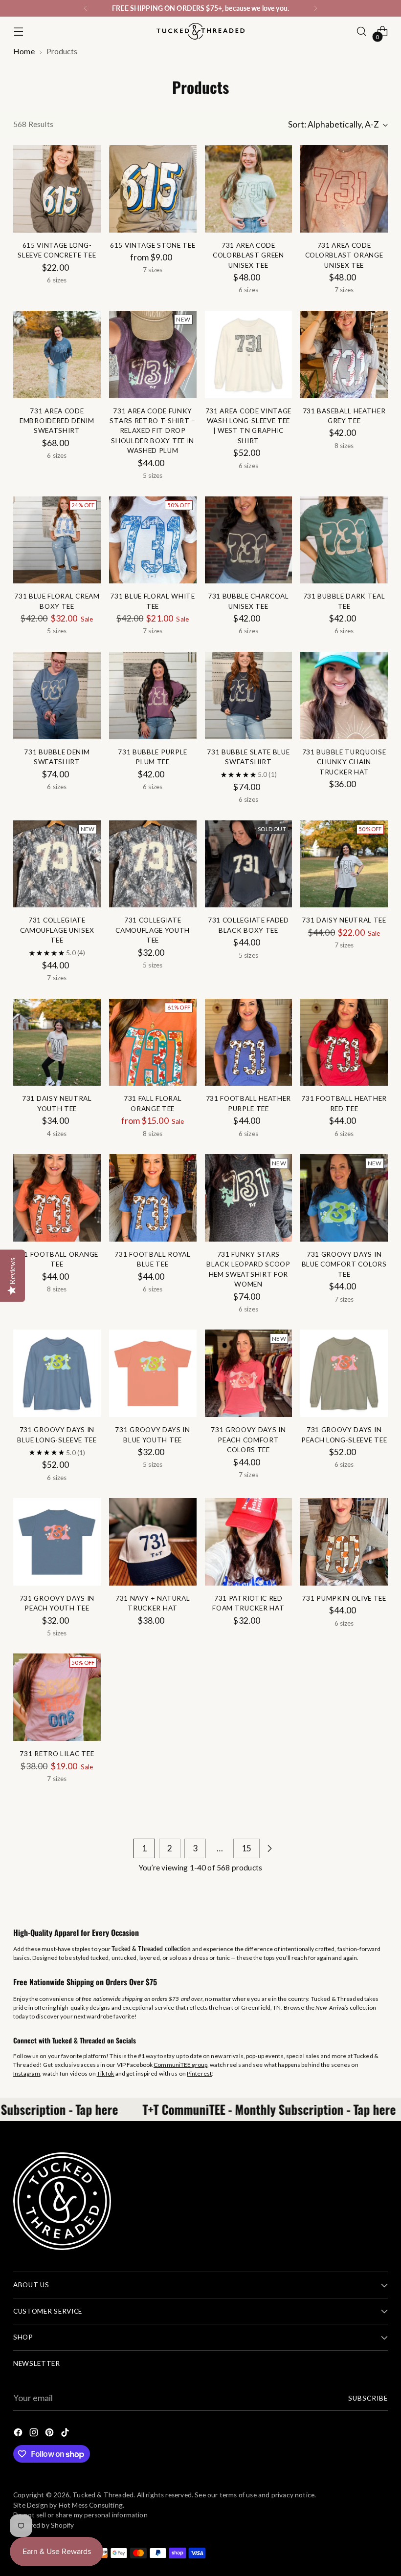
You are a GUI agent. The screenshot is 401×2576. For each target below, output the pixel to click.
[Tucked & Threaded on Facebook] (19, 2434)
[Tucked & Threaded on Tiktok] (66, 2434)
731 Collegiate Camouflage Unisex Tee (57, 930)
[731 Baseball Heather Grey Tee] (344, 354)
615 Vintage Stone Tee (153, 245)
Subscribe (368, 2398)
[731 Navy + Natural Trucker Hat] (153, 1542)
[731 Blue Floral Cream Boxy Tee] (57, 540)
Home (24, 51)
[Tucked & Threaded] (200, 31)
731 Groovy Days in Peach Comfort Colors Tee (248, 1440)
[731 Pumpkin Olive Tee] (344, 1542)
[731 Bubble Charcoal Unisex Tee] (249, 540)
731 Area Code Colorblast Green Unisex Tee (248, 255)
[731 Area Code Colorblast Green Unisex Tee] (249, 189)
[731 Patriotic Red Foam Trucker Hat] (249, 1542)
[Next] (315, 8)
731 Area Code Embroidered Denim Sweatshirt (57, 421)
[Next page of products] (269, 1848)
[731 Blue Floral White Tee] (153, 540)
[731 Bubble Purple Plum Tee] (153, 696)
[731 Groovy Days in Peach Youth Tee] (57, 1542)
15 (246, 1848)
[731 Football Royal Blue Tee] (153, 1198)
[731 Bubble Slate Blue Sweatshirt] (249, 696)
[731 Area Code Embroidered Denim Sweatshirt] (57, 354)
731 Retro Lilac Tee (57, 1754)
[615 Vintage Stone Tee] (153, 189)
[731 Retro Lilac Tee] (57, 1697)
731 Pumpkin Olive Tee (344, 1598)
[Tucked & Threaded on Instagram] (35, 2434)
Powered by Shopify (44, 2525)
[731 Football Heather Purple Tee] (249, 1042)
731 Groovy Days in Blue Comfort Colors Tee (344, 1264)
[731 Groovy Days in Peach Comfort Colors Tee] (249, 1373)
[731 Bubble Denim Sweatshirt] (57, 696)
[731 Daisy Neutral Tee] (344, 864)
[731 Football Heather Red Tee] (344, 1042)
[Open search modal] (362, 32)
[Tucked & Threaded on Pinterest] (50, 2434)
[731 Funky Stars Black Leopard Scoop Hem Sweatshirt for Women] (249, 1198)
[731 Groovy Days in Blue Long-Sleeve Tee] (57, 1373)
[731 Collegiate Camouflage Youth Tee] (153, 864)
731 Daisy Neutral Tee (344, 920)
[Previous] (86, 8)
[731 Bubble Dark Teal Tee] (344, 540)
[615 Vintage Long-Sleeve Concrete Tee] (57, 189)
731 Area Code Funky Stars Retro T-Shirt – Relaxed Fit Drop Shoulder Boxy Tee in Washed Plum (152, 431)
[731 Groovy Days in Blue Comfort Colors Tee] (344, 1198)
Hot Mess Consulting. (92, 2505)
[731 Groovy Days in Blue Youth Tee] (153, 1373)
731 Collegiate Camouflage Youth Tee (153, 930)
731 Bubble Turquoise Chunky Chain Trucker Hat (344, 762)
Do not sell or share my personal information (80, 2515)
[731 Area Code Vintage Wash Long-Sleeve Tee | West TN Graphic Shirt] (249, 354)
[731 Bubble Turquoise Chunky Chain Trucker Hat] (344, 696)
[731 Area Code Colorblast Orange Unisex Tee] (344, 189)
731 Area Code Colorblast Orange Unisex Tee (344, 255)
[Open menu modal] (18, 32)
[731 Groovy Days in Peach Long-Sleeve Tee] (344, 1373)
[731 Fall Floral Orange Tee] (153, 1042)
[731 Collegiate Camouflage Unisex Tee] (57, 864)
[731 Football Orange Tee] (57, 1198)
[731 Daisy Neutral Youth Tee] (57, 1042)
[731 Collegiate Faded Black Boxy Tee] (249, 864)
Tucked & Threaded (103, 2495)
